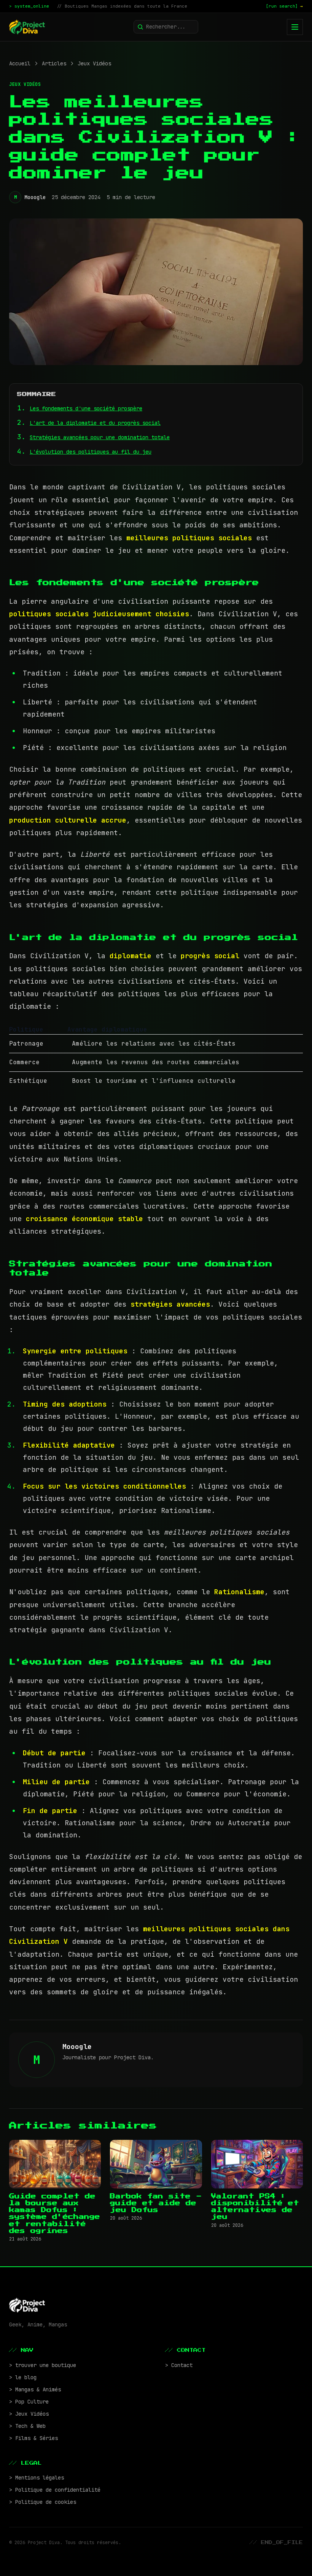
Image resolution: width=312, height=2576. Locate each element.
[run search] (284, 6)
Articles (54, 63)
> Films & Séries (33, 2438)
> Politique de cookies (43, 2502)
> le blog (23, 2377)
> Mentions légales (37, 2478)
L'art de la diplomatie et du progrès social (95, 423)
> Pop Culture (29, 2402)
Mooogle (35, 197)
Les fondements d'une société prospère (86, 408)
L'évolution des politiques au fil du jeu (91, 452)
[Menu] (295, 27)
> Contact (179, 2365)
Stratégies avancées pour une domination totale (100, 437)
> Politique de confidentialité (55, 2490)
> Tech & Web (27, 2426)
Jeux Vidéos (94, 63)
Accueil (20, 63)
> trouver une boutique (43, 2365)
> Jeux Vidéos (29, 2414)
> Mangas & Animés (35, 2389)
